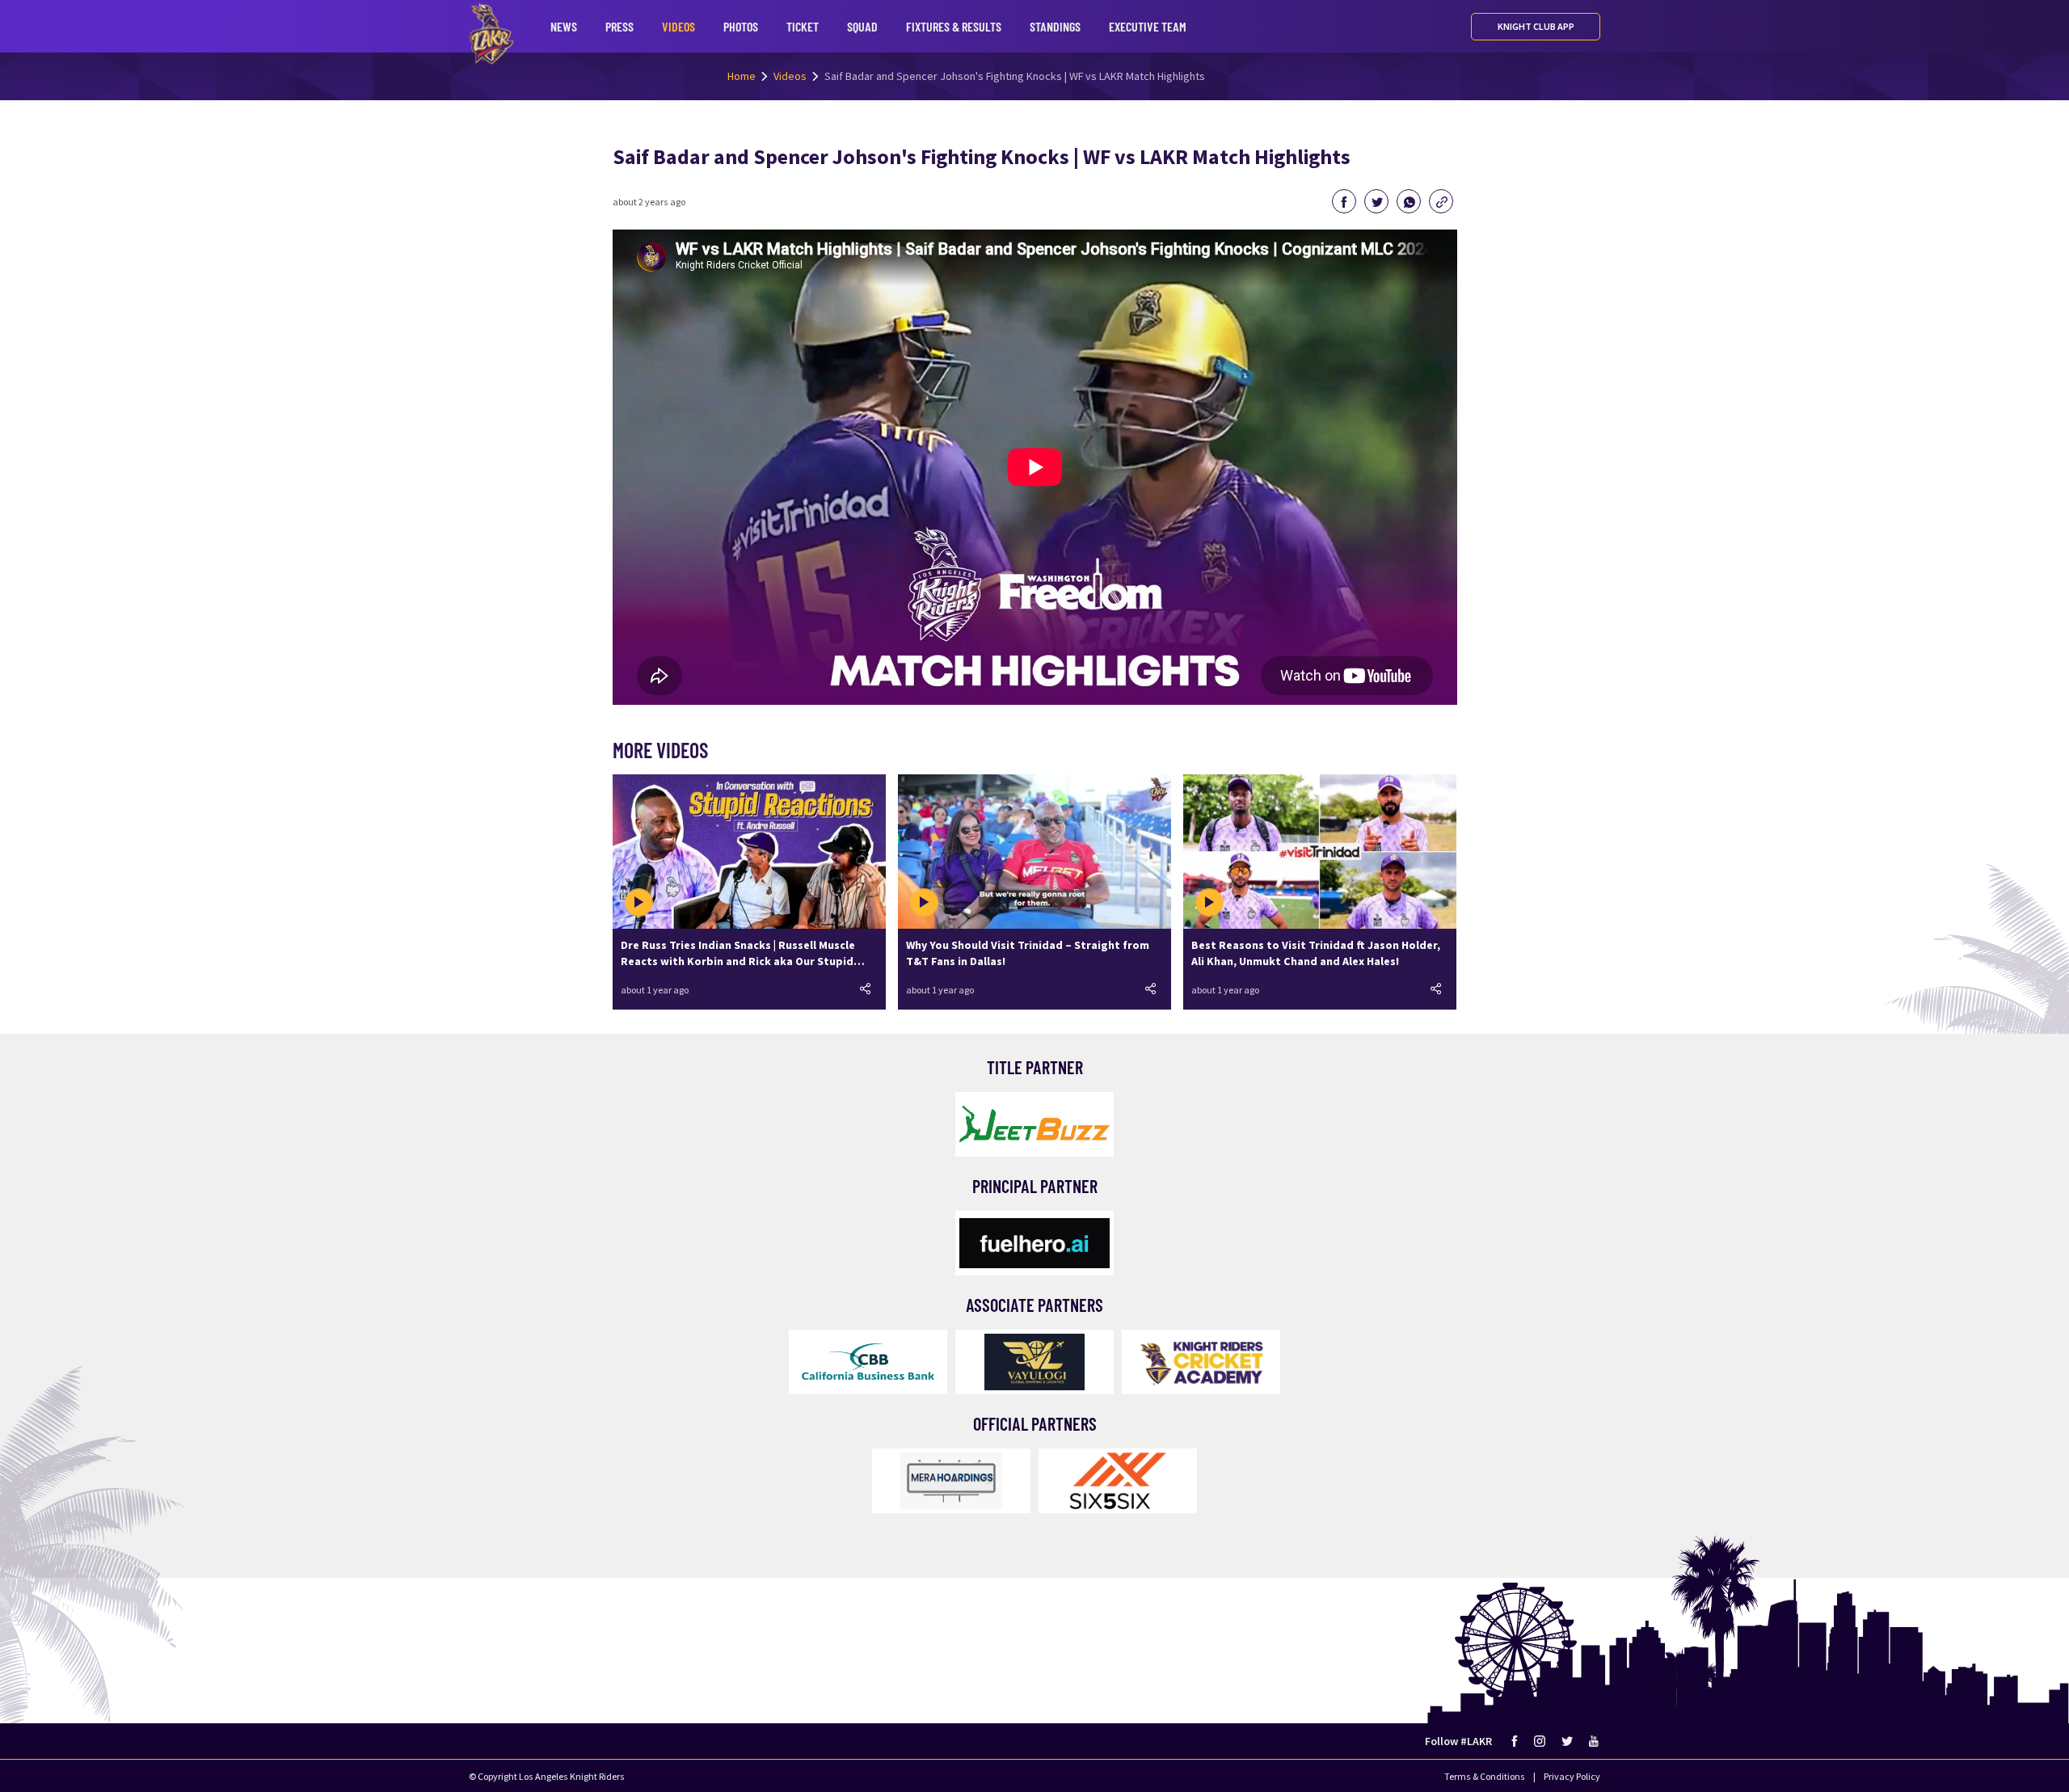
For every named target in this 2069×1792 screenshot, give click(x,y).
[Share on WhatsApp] (1409, 201)
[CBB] (868, 1362)
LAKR (491, 34)
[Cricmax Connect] (1201, 1362)
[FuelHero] (1034, 1243)
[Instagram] (1540, 1741)
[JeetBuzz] (1034, 1124)
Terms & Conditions (1485, 1776)
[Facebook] (1515, 1741)
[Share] (866, 989)
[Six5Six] (1118, 1481)
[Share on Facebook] (1344, 201)
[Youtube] (1595, 1741)
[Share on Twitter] (1376, 201)
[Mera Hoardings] (951, 1481)
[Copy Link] (1441, 201)
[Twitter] (1567, 1741)
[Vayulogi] (1034, 1362)
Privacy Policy (1572, 1776)
